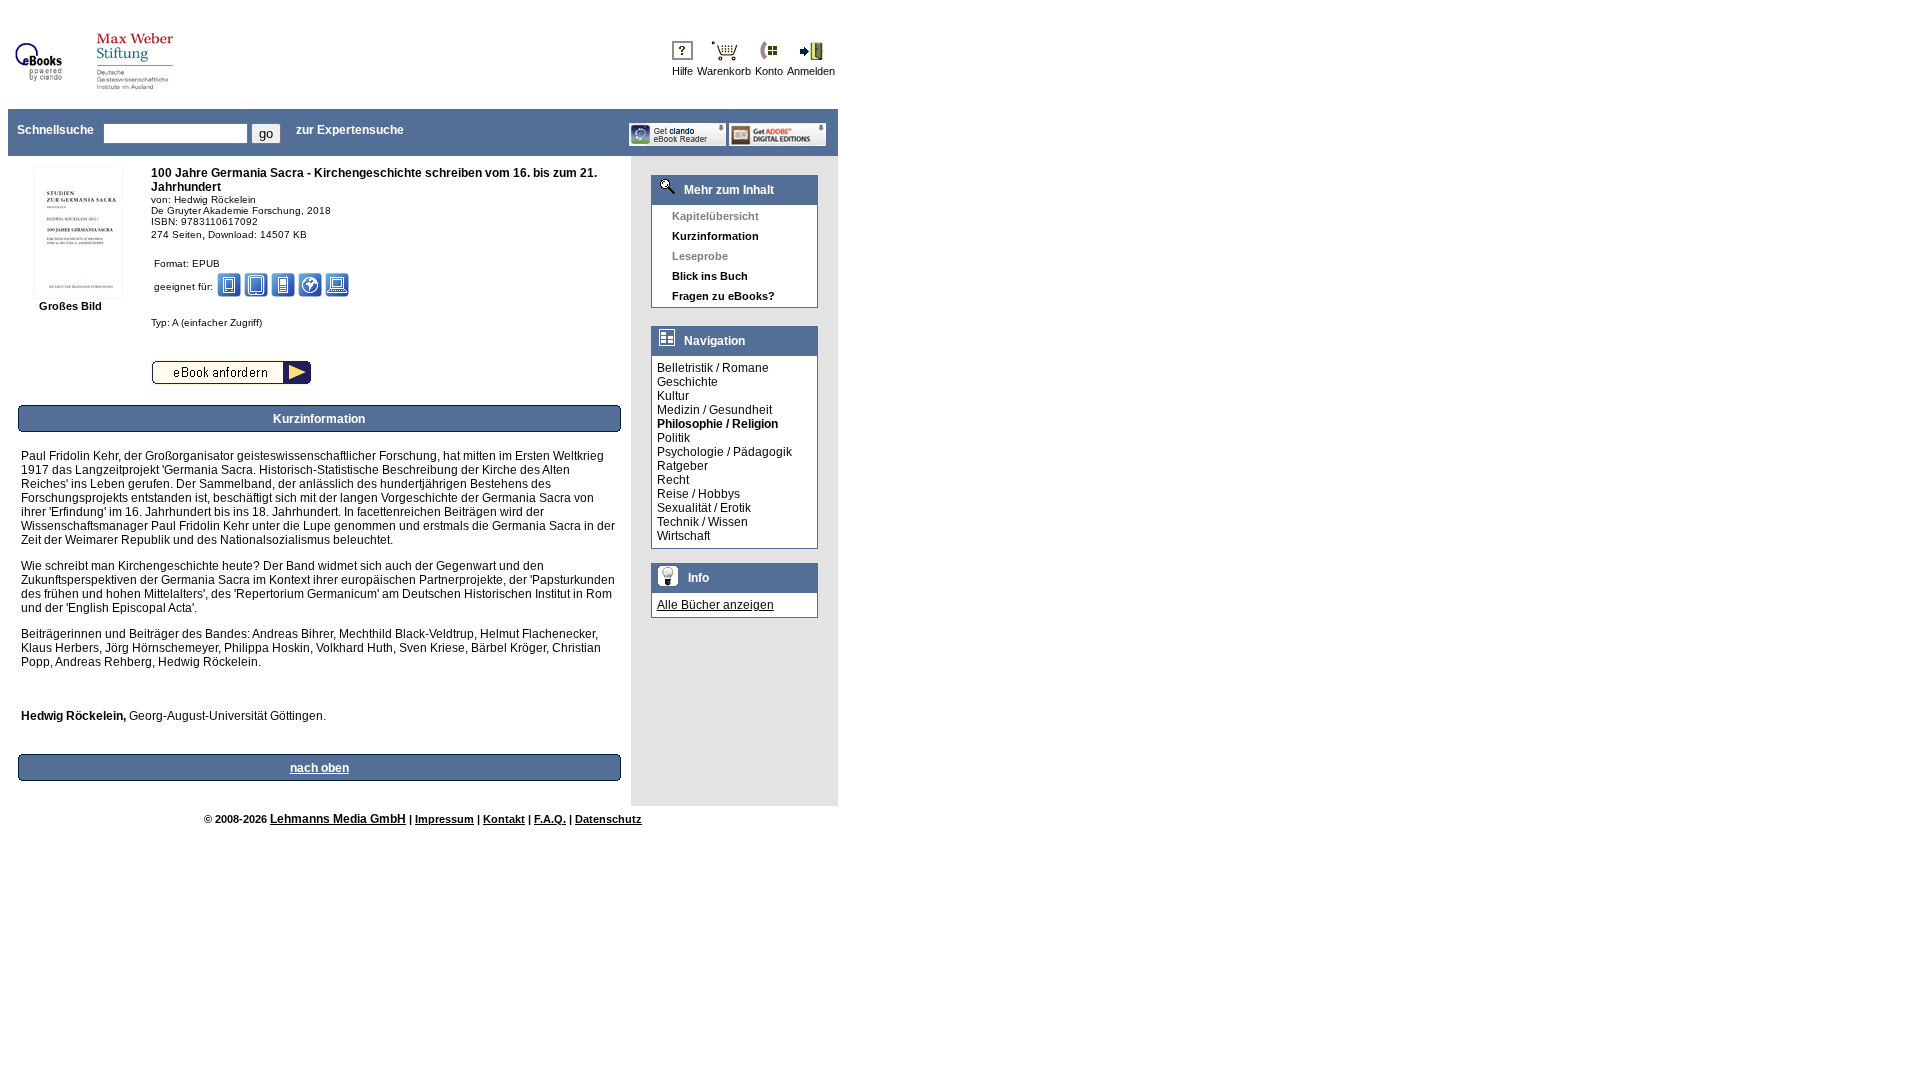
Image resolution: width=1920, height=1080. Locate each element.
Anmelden (811, 71)
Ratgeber (682, 466)
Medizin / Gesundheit (714, 410)
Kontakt (504, 819)
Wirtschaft (683, 536)
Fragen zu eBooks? (723, 296)
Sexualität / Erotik (704, 508)
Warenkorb (724, 71)
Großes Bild (70, 306)
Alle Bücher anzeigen (715, 605)
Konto (769, 71)
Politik (673, 438)
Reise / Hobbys (698, 494)
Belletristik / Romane (713, 368)
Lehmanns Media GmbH (338, 819)
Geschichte (687, 382)
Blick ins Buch (710, 276)
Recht (673, 480)
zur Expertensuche (350, 130)
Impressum (444, 819)
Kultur (673, 396)
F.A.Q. (550, 819)
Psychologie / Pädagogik (724, 452)
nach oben (319, 768)
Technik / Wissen (702, 522)
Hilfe (682, 71)
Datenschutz (608, 819)
